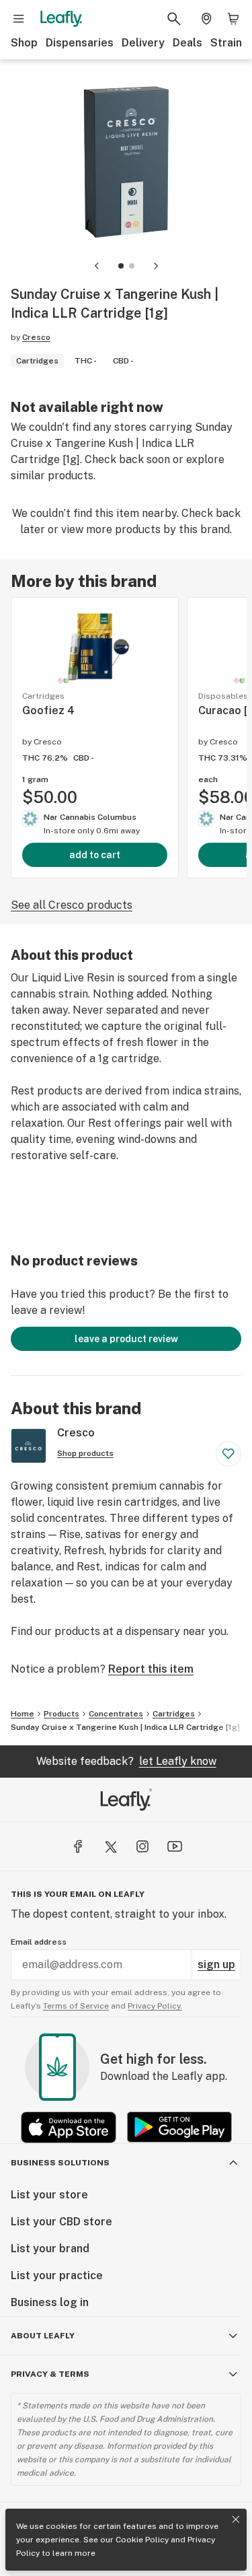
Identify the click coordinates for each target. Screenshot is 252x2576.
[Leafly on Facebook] (78, 1846)
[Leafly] (61, 19)
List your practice (57, 2275)
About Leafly (43, 2336)
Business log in (50, 2302)
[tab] (121, 266)
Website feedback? (126, 1761)
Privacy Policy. (155, 2006)
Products (61, 1714)
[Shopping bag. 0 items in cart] (233, 19)
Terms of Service (76, 2006)
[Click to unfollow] (228, 1454)
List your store (49, 2195)
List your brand (50, 2249)
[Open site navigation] (19, 19)
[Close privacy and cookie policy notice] (236, 2519)
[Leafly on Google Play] (179, 2127)
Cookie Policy (142, 2540)
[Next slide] (156, 266)
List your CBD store (61, 2222)
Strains (229, 43)
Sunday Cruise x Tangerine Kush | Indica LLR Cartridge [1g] (125, 1727)
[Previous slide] (97, 266)
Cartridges (174, 1714)
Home (23, 1714)
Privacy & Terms (50, 2374)
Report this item (151, 1669)
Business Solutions (60, 2163)
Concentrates (116, 1714)
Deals (187, 43)
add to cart (95, 855)
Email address (39, 1942)
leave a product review (126, 1339)
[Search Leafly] (174, 19)
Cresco (36, 337)
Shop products (85, 1453)
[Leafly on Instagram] (142, 1846)
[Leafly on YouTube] (175, 1846)
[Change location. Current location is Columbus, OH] (206, 19)
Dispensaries (80, 43)
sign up (216, 1964)
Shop (24, 43)
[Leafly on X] (110, 1846)
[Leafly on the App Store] (69, 2127)
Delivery (143, 43)
